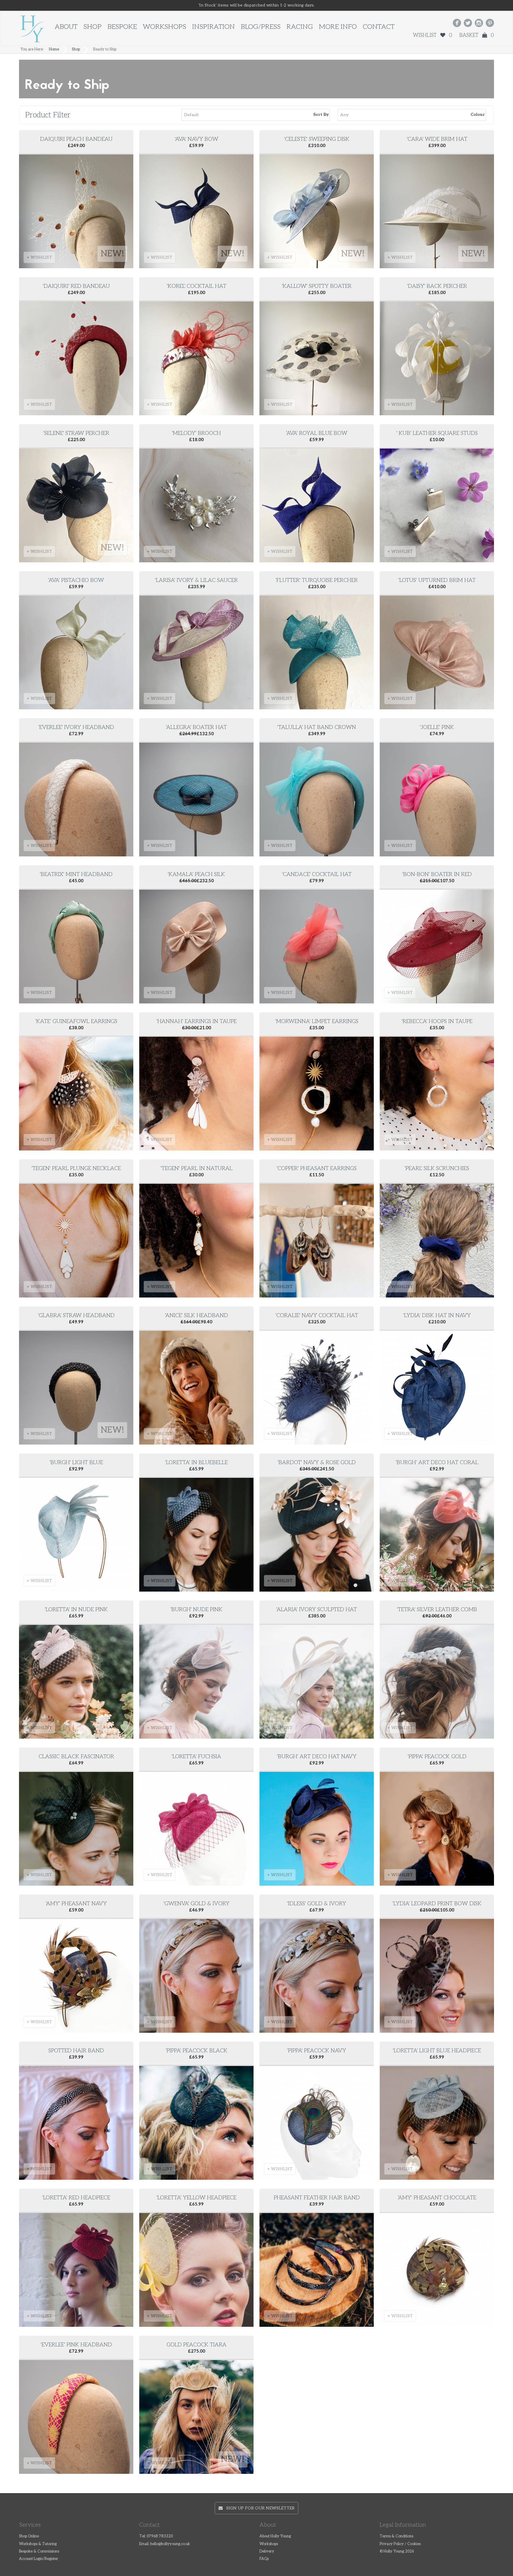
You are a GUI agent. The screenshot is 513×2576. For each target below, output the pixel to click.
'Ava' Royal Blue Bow (317, 433)
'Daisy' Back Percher (437, 286)
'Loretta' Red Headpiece (76, 2198)
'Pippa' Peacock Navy (317, 2051)
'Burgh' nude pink (196, 1610)
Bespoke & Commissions (39, 2551)
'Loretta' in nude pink (76, 1610)
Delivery (267, 2551)
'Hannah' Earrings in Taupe (197, 1021)
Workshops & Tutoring (38, 2544)
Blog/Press (261, 27)
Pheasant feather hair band (317, 2198)
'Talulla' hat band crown (317, 727)
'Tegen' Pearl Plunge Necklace (76, 1168)
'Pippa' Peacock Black (197, 2051)
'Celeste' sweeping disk (317, 139)
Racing (300, 27)
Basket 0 (477, 35)
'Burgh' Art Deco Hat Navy (317, 1757)
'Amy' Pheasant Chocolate (437, 2198)
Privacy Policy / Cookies (400, 2544)
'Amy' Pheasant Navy (76, 1904)
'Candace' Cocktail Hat (317, 874)
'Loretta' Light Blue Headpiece (437, 2051)
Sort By (321, 115)
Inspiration (213, 27)
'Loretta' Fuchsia (196, 1757)
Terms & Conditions (396, 2536)
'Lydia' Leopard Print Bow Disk (437, 1904)
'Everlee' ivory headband (76, 727)
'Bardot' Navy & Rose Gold (317, 1463)
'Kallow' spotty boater (317, 286)
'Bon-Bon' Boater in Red (437, 874)
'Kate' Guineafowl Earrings (76, 1021)
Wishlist (433, 35)
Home (54, 49)
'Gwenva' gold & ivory (197, 1904)
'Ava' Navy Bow (197, 139)
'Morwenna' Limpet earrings (317, 1021)
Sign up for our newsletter (259, 2508)
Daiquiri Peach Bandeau (76, 139)
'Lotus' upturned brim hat (437, 580)
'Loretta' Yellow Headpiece (196, 2198)
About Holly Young (275, 2536)
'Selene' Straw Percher (76, 433)
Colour (478, 115)
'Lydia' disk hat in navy (437, 1315)
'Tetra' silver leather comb (437, 1610)
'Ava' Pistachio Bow (76, 580)
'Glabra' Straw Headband (76, 1315)
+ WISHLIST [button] (39, 257)
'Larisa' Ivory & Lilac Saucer (196, 580)
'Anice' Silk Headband (197, 1315)
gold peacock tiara (197, 2345)
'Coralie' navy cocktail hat (317, 1315)
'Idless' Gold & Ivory (317, 1904)
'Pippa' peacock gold (437, 1757)
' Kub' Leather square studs (437, 433)
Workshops (164, 27)
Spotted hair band (76, 2051)
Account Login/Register (39, 2559)
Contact (379, 27)
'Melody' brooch (196, 433)
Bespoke (122, 27)
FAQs (264, 2559)
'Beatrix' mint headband (76, 874)
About (66, 27)
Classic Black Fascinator (76, 1757)
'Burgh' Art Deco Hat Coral (437, 1463)
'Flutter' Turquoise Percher (317, 580)
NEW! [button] (112, 254)
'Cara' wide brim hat (437, 139)
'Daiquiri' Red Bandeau (76, 286)
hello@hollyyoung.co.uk (170, 2544)
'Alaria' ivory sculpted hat (317, 1610)
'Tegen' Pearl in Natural (197, 1168)
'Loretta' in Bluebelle (196, 1463)
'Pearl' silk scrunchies (437, 1168)
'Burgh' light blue (76, 1463)
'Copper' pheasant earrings (317, 1168)
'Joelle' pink (437, 727)
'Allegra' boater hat (196, 727)
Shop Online (29, 2536)
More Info (338, 27)
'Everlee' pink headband (76, 2345)
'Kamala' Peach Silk (196, 874)
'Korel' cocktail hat (197, 286)
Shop (92, 27)
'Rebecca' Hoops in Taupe (437, 1021)
